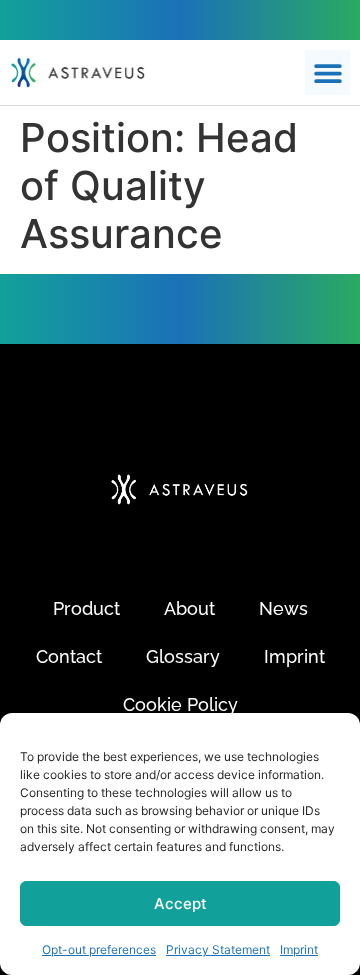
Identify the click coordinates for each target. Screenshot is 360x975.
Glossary (183, 656)
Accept (180, 903)
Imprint (299, 949)
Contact (69, 656)
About (189, 608)
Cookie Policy (180, 704)
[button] (327, 72)
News (283, 608)
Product (86, 608)
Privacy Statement (218, 949)
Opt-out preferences (99, 949)
